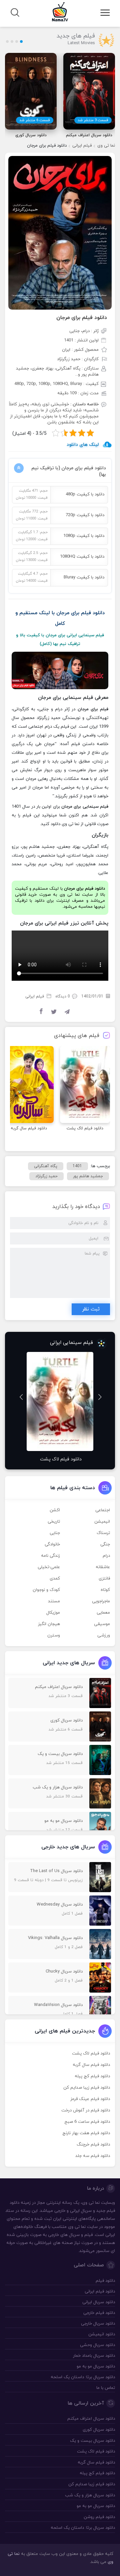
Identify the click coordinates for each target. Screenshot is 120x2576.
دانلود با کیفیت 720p (85, 515)
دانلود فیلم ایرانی (100, 2291)
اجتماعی (103, 1510)
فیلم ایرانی (82, 146)
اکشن (55, 1510)
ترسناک (103, 1533)
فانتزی (104, 1579)
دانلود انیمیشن (102, 2334)
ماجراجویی (101, 1601)
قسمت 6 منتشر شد (35, 120)
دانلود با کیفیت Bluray (84, 577)
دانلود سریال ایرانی (99, 2302)
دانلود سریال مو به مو (96, 2366)
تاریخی (54, 1522)
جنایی (55, 1533)
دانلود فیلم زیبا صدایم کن (87, 2088)
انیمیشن (102, 1522)
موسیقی (102, 1624)
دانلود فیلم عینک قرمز (90, 2099)
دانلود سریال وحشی (97, 2345)
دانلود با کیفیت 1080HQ (82, 557)
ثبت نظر (91, 1309)
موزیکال (53, 1613)
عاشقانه (103, 1567)
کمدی (55, 1579)
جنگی (105, 1544)
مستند (54, 1601)
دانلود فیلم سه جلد (93, 2156)
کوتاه (105, 1590)
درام (106, 1556)
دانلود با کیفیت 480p (85, 494)
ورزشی (104, 1635)
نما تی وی (106, 146)
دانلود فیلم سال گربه (91, 2065)
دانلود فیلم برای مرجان (82, 318)
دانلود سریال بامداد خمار (94, 2356)
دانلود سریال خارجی (98, 2324)
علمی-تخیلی (49, 1567)
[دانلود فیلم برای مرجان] (60, 232)
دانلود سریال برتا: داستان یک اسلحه (83, 2377)
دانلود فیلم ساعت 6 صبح (87, 2122)
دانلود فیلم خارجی (99, 2313)
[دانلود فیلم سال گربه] (29, 1084)
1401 (77, 1166)
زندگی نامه (50, 1556)
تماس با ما (106, 2388)
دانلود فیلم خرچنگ (93, 2145)
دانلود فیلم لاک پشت (91, 2054)
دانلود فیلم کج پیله (92, 2076)
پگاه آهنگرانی (46, 1166)
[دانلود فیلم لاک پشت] (85, 1084)
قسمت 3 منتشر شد (93, 120)
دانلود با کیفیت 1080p (84, 536)
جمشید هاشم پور (88, 1176)
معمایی (103, 1613)
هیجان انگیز (49, 1624)
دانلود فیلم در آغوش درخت (86, 2110)
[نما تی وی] (60, 11)
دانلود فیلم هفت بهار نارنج (86, 2133)
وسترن (54, 1635)
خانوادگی (52, 1544)
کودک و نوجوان (46, 1590)
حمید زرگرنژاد (46, 1176)
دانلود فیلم (105, 2281)
